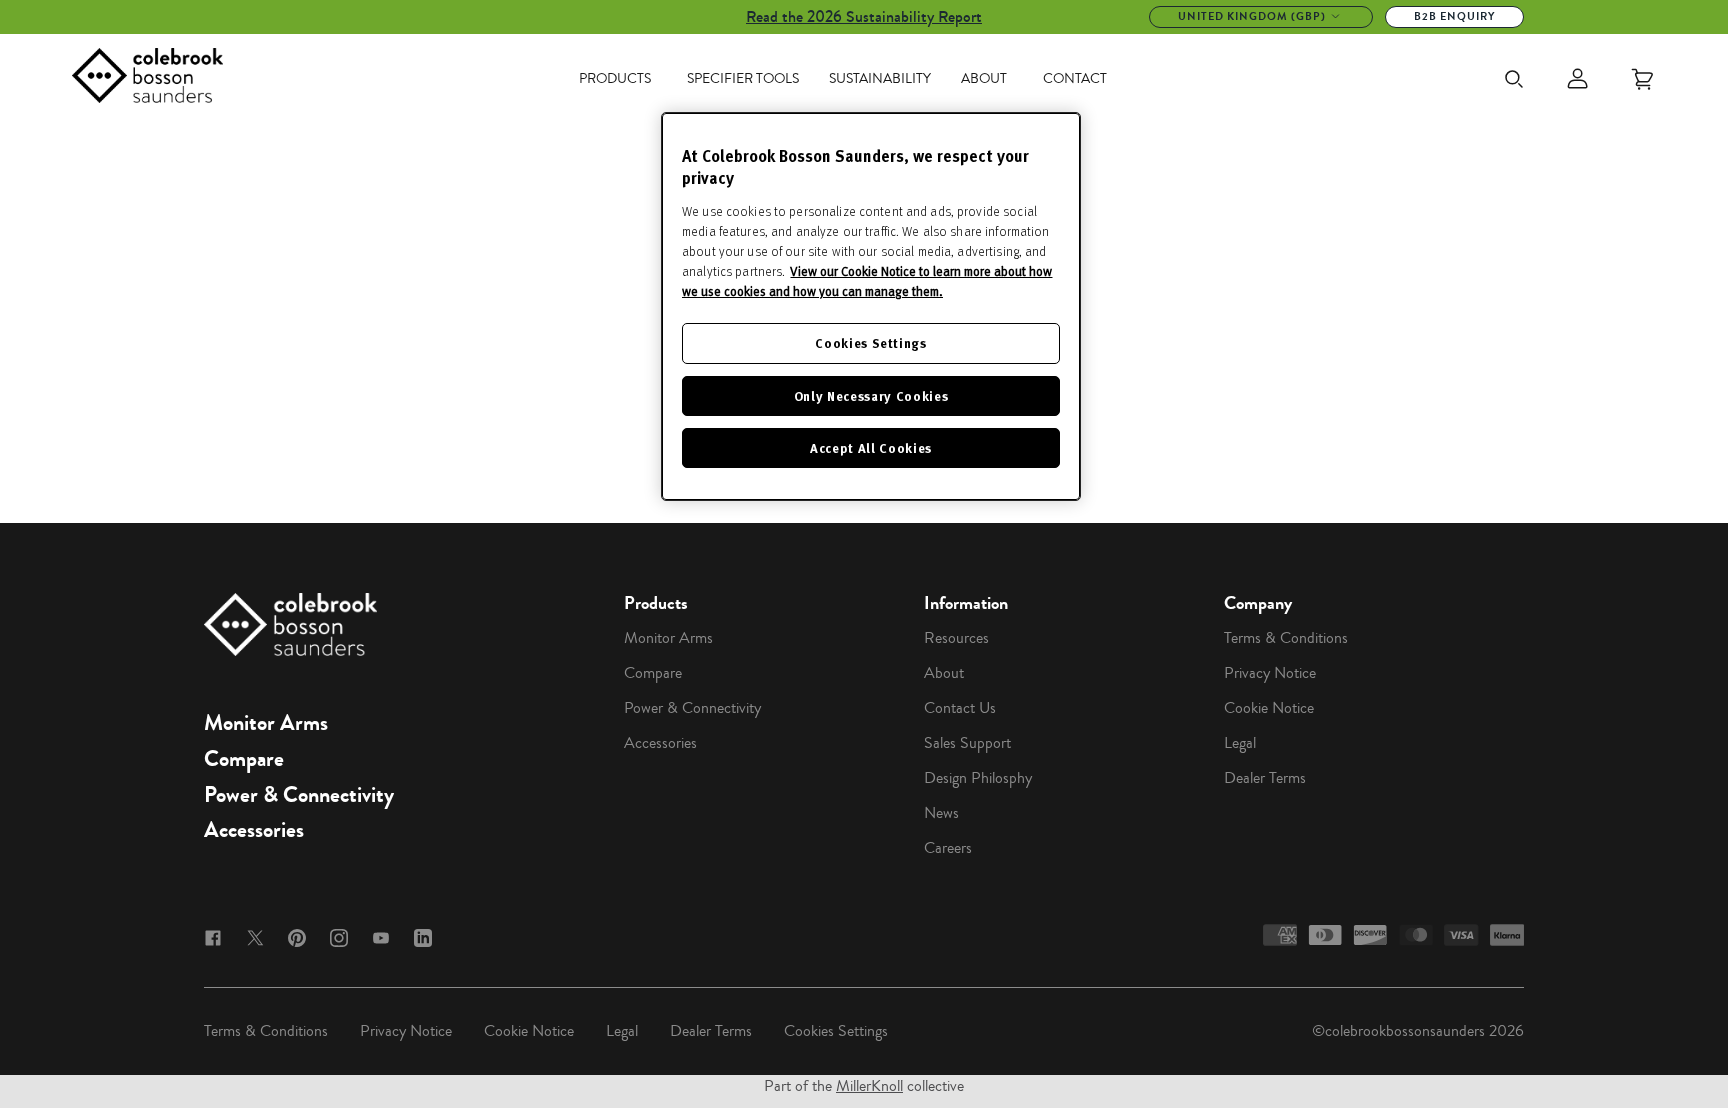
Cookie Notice (1269, 708)
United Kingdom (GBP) (1252, 16)
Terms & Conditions (1286, 638)
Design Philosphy (978, 778)
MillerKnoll (869, 1086)
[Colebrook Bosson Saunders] (147, 79)
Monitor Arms (266, 723)
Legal (1240, 743)
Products (615, 79)
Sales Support (967, 743)
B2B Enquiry (1454, 16)
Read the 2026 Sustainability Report (864, 16)
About (984, 79)
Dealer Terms (1265, 778)
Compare (244, 759)
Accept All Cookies (871, 447)
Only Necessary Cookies (871, 395)
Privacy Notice (1270, 673)
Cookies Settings (836, 1031)
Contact (1075, 79)
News (941, 813)
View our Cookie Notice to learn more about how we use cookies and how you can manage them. (867, 281)
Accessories (254, 830)
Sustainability (880, 79)
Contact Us (960, 708)
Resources (956, 638)
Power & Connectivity (299, 795)
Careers (948, 848)
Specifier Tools (743, 79)
